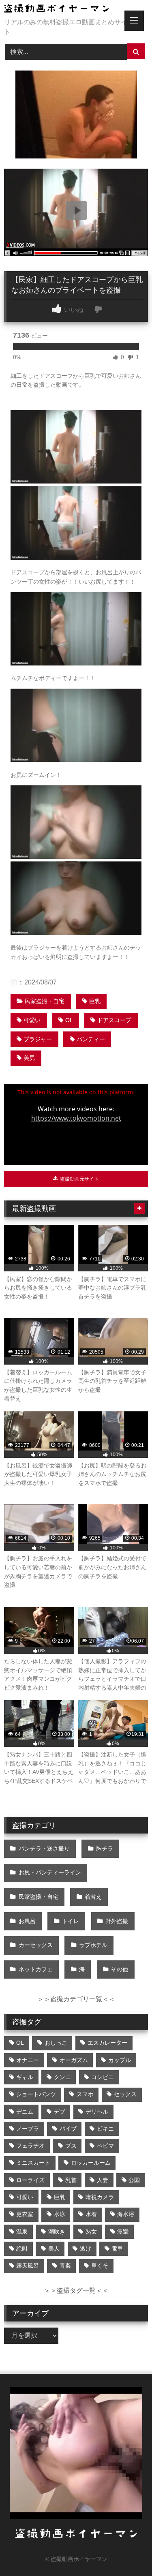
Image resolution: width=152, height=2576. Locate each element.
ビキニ (105, 2129)
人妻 (103, 2180)
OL (69, 1020)
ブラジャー (38, 1039)
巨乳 (95, 1001)
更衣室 (25, 2214)
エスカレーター (107, 2043)
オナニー (28, 2060)
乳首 (71, 2180)
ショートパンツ (36, 2094)
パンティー (91, 1039)
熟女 (91, 2232)
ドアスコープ (114, 1020)
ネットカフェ (36, 1969)
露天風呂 (28, 2266)
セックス (125, 2094)
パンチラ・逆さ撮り (44, 1849)
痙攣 (123, 2232)
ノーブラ (28, 2129)
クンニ (62, 2077)
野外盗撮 (117, 1921)
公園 (134, 2180)
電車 (117, 2249)
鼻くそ (100, 2266)
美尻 (29, 1058)
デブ (60, 2112)
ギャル (25, 2077)
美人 (54, 2249)
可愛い (32, 1020)
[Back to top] (127, 2552)
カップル (120, 2060)
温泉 (22, 2232)
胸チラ (105, 1849)
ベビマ (105, 2146)
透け (86, 2249)
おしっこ (56, 2043)
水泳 (60, 2214)
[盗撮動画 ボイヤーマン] (62, 10)
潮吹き (57, 2232)
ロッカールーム (91, 2163)
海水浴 (126, 2214)
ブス (71, 2146)
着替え (93, 1897)
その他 (120, 1969)
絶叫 (22, 2249)
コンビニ (103, 2077)
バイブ (68, 2129)
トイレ (71, 1921)
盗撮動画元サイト (79, 1179)
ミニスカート (33, 2163)
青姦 (65, 2266)
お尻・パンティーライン (50, 1872)
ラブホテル (93, 1945)
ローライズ (30, 2180)
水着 (91, 2214)
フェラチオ (30, 2146)
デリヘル (97, 2112)
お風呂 (27, 1921)
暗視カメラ (100, 2197)
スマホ (85, 2094)
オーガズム (74, 2060)
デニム (25, 2112)
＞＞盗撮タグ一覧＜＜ (76, 2290)
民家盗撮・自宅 (45, 1001)
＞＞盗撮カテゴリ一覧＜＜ (76, 1999)
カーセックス (36, 1945)
